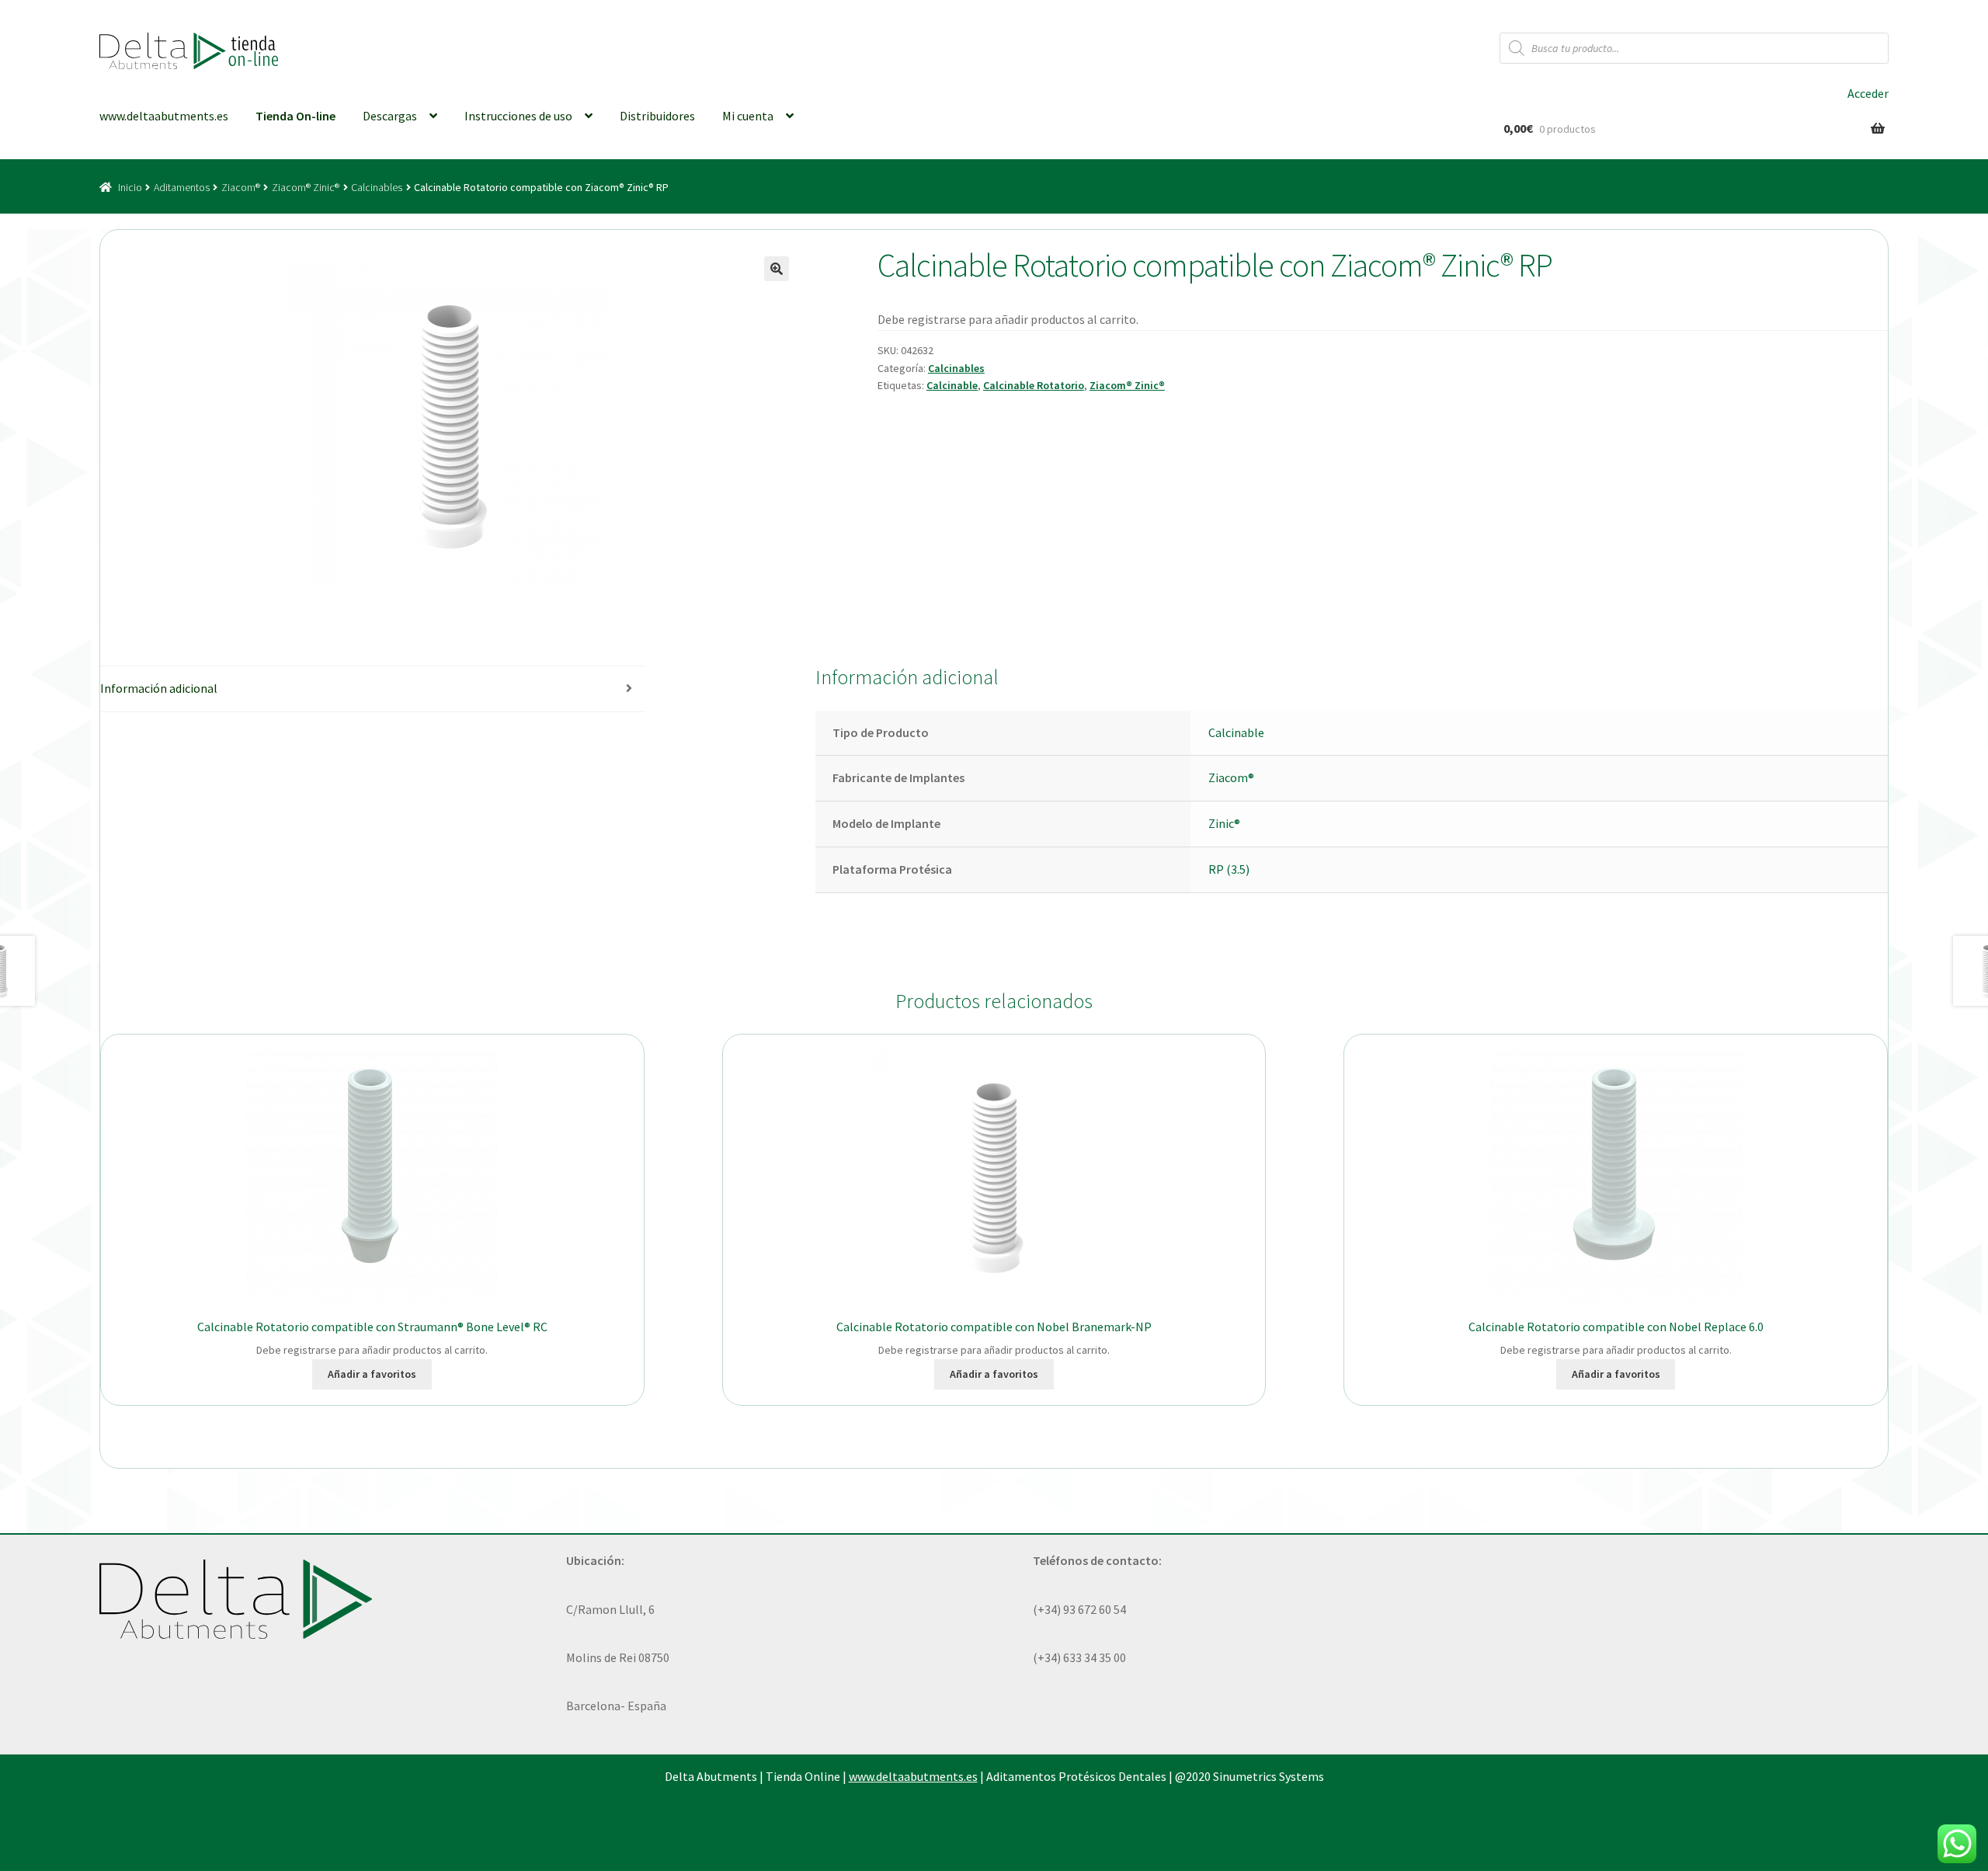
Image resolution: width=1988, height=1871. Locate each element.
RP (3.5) (1229, 869)
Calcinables (377, 187)
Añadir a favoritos (372, 1374)
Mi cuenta (748, 116)
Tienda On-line (295, 116)
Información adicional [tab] (159, 688)
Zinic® (1224, 823)
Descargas (390, 116)
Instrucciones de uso (518, 116)
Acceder (1868, 93)
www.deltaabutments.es (164, 116)
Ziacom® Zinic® (306, 187)
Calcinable (952, 385)
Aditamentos (182, 187)
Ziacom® (241, 187)
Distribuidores (657, 116)
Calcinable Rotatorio (1034, 385)
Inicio (130, 187)
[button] (777, 269)
